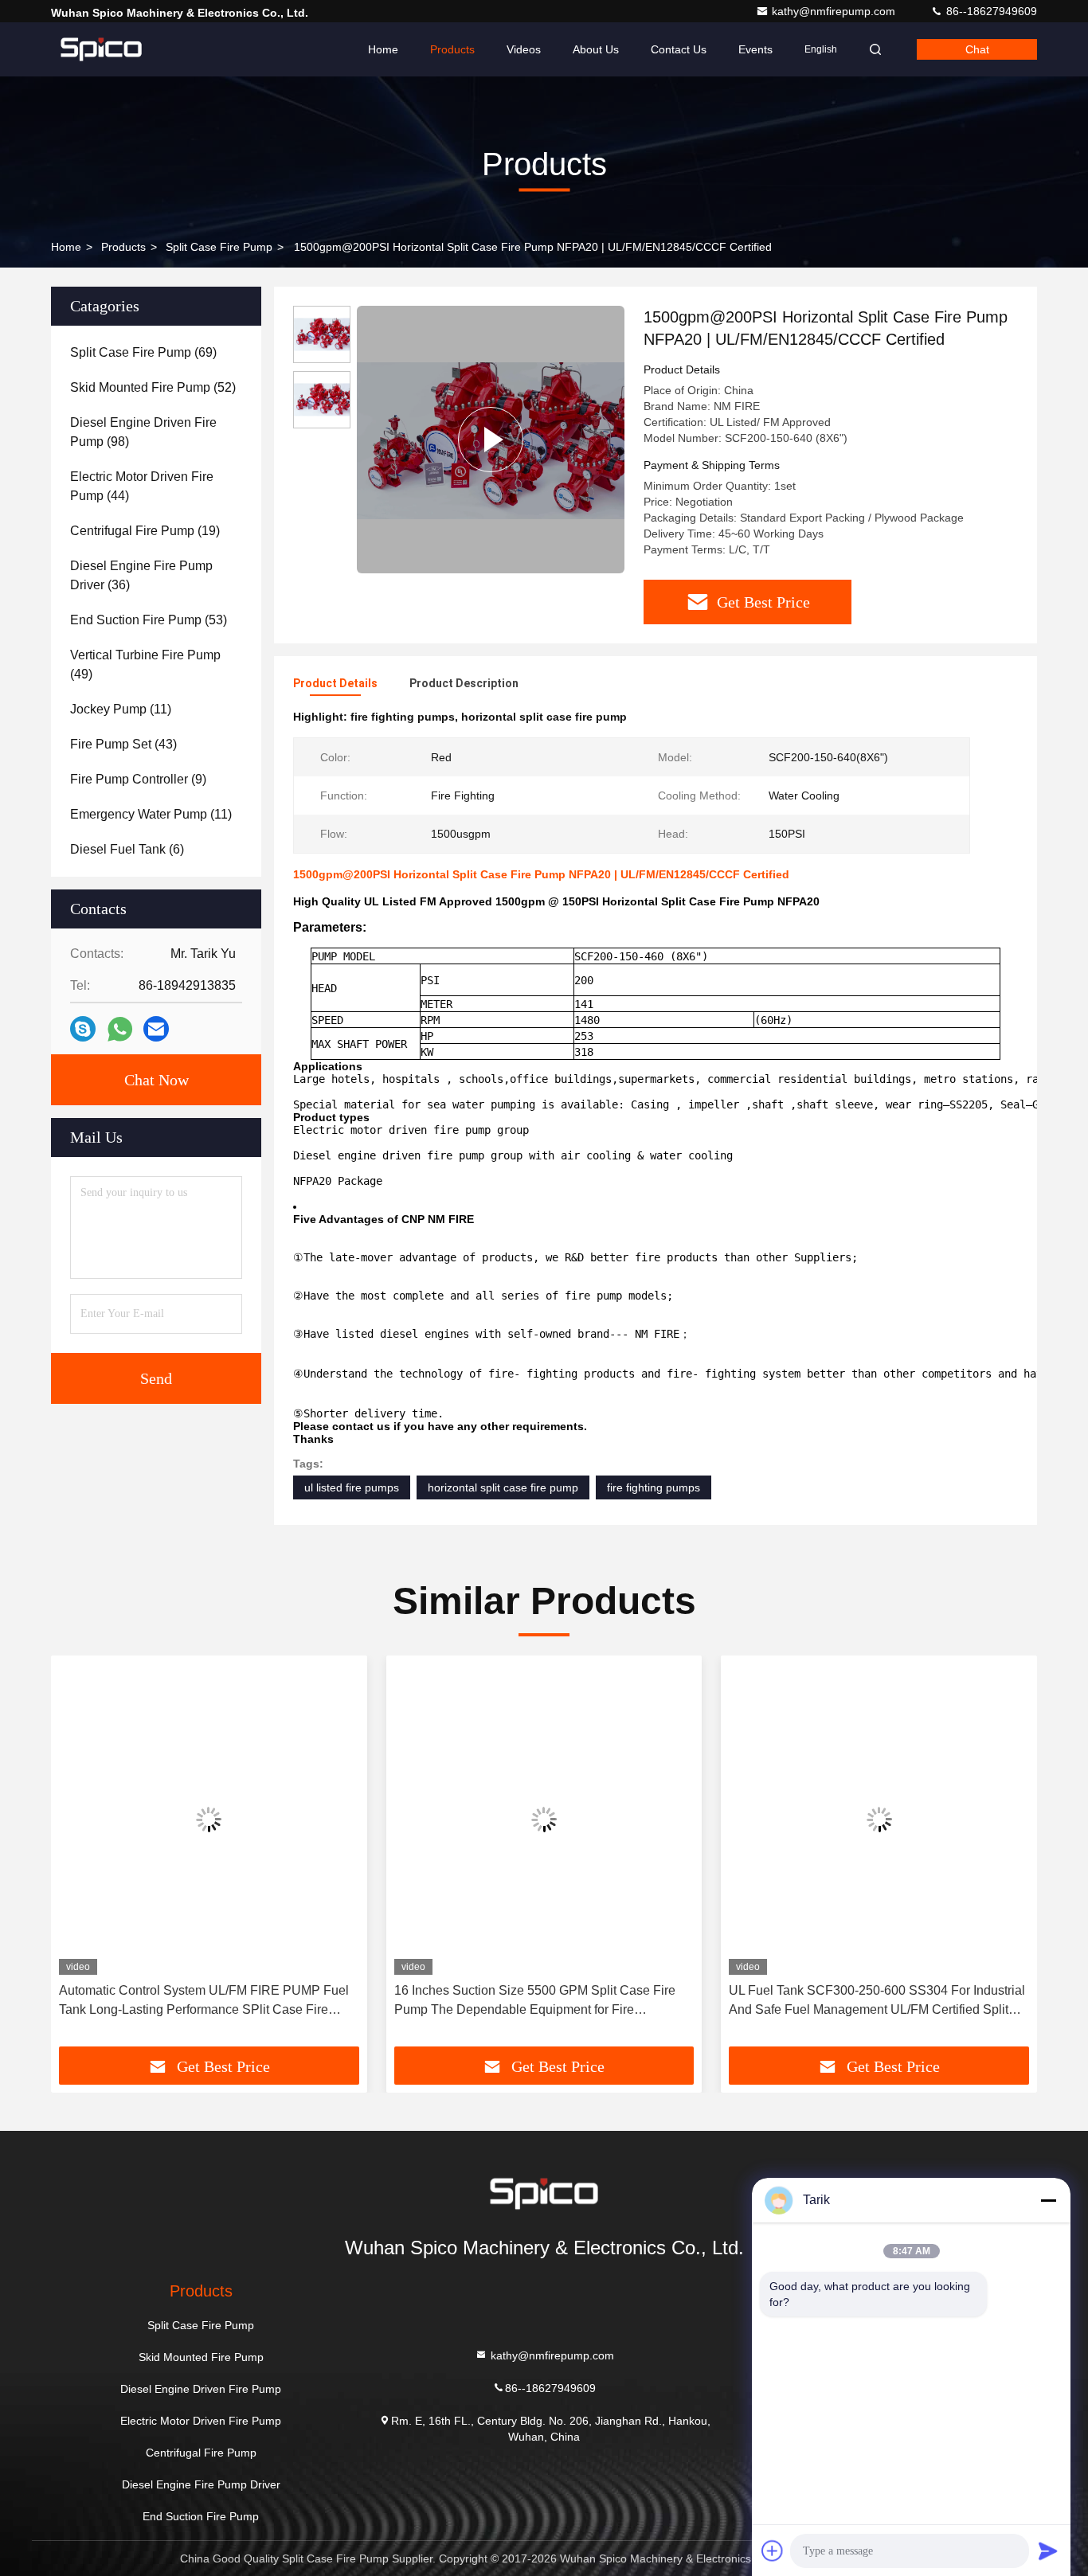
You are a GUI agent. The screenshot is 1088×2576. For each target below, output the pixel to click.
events (755, 49)
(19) (145, 531)
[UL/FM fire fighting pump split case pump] (491, 440)
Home (383, 49)
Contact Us (679, 49)
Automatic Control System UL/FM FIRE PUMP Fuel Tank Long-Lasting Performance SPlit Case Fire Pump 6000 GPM (204, 2001)
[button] (80, 1857)
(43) (123, 744)
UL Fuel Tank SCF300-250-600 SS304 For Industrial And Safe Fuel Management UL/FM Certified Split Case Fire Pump (877, 2001)
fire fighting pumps (654, 1487)
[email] (156, 1029)
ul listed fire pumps (352, 1487)
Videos (524, 49)
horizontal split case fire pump (503, 1487)
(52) (153, 387)
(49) (145, 665)
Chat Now (157, 1080)
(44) (142, 486)
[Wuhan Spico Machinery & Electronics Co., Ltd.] (101, 49)
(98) (143, 432)
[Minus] (1048, 2200)
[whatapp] (120, 1029)
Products (452, 49)
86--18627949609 (990, 11)
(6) (127, 849)
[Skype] (83, 1029)
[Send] (1048, 2551)
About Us (596, 49)
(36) (141, 575)
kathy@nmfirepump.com (835, 11)
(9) (138, 779)
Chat (977, 49)
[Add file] (773, 2551)
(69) (143, 352)
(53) (149, 620)
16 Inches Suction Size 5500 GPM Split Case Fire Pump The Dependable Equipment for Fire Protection (535, 2001)
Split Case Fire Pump (219, 247)
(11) (121, 709)
